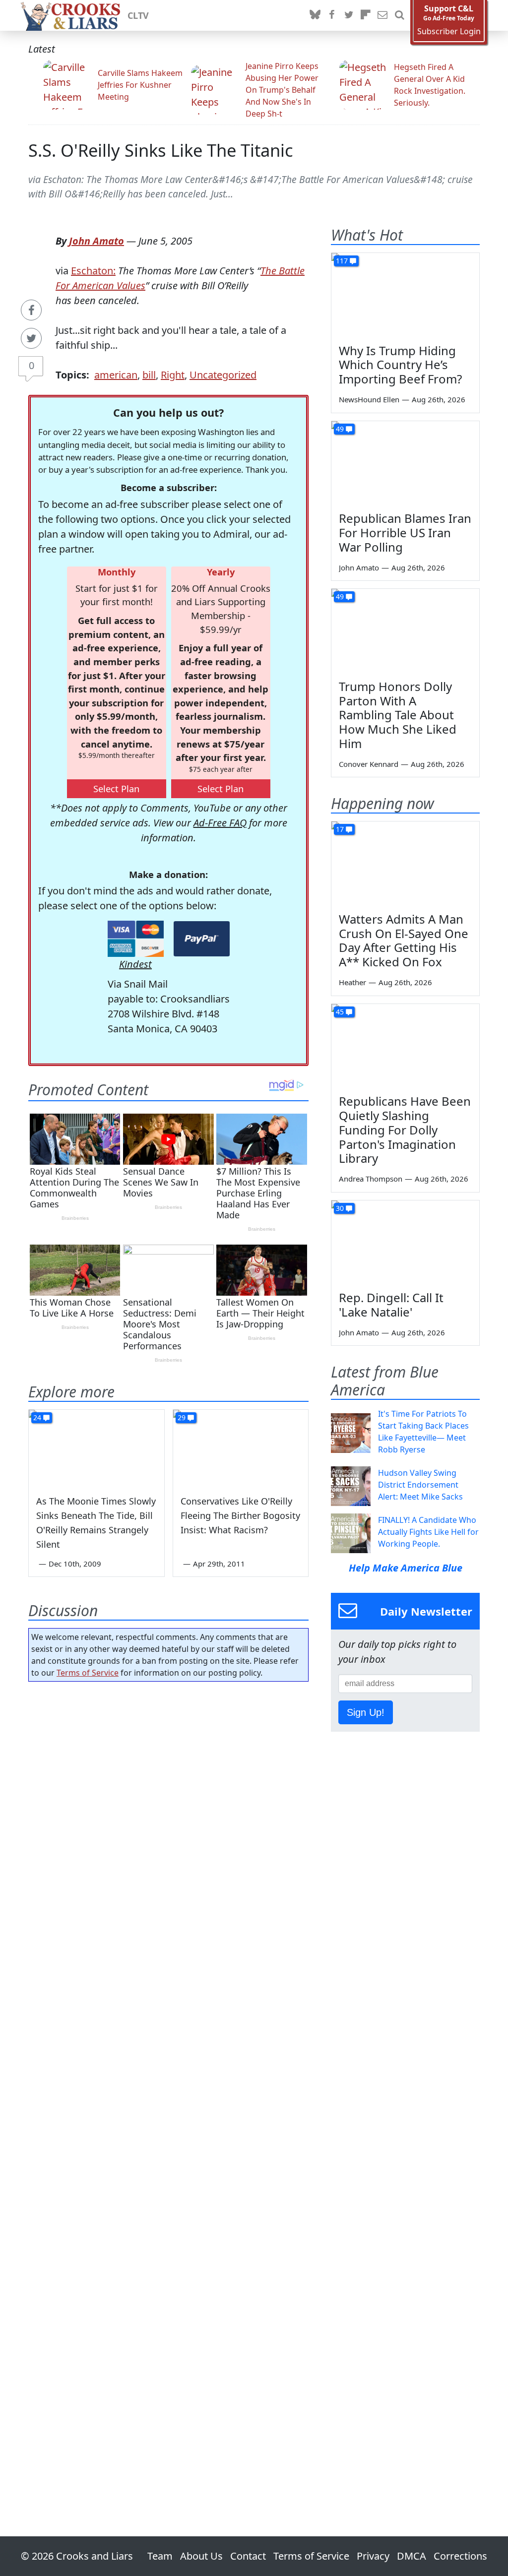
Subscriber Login (449, 31)
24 (37, 1417)
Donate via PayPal (202, 939)
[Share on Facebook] (31, 310)
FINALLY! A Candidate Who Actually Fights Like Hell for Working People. (428, 1532)
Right (173, 375)
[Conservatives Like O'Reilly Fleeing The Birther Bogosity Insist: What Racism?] (241, 1448)
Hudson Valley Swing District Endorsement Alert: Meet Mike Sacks (420, 1485)
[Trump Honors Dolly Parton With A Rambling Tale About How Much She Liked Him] (405, 630)
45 (340, 1012)
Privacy (373, 2556)
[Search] (399, 15)
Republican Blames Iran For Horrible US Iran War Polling (405, 533)
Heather (352, 982)
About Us (201, 2556)
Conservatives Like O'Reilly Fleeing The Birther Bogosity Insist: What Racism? (240, 1515)
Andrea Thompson (371, 1179)
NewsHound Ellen (369, 399)
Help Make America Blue (406, 1568)
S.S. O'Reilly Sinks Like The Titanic (161, 150)
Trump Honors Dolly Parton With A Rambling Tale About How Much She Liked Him (398, 715)
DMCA (412, 2556)
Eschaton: (93, 271)
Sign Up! (366, 1712)
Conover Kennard (369, 764)
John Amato (96, 241)
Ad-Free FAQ (220, 823)
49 (340, 429)
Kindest (135, 964)
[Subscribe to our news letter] (382, 15)
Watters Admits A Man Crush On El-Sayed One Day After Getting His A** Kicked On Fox (404, 940)
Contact (248, 2556)
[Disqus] (168, 2081)
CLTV (138, 15)
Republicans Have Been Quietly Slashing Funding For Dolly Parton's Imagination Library (405, 1130)
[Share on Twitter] (31, 338)
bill (149, 375)
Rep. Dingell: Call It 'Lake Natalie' (391, 1305)
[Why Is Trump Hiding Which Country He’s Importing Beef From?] (405, 295)
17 (340, 829)
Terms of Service (88, 1673)
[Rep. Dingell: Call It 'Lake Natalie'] (405, 1242)
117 (342, 261)
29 (182, 1417)
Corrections (460, 2556)
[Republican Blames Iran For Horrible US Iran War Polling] (405, 463)
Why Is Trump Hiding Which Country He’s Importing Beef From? (400, 365)
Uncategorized (223, 375)
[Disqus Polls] (168, 1818)
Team (160, 2556)
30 (340, 1208)
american (116, 375)
